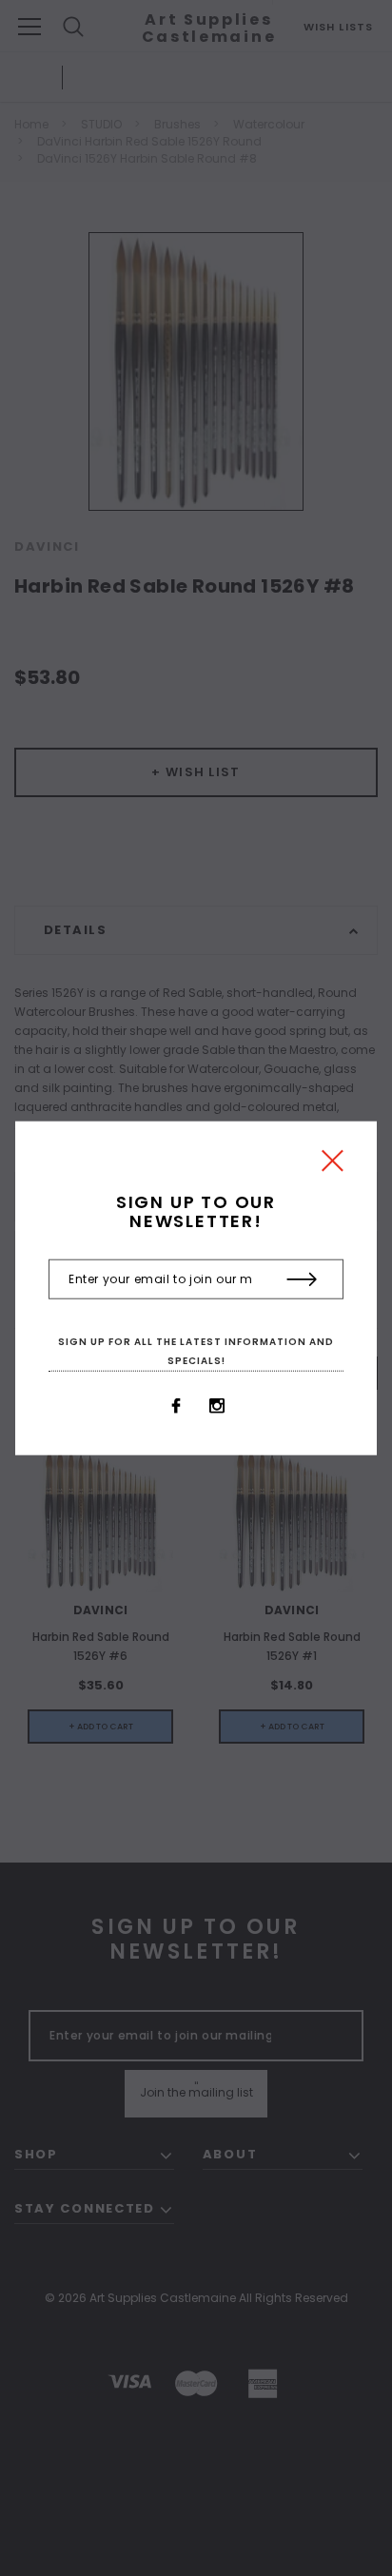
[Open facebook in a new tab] (176, 1406)
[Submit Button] (302, 1279)
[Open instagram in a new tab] (217, 1406)
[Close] (333, 1166)
